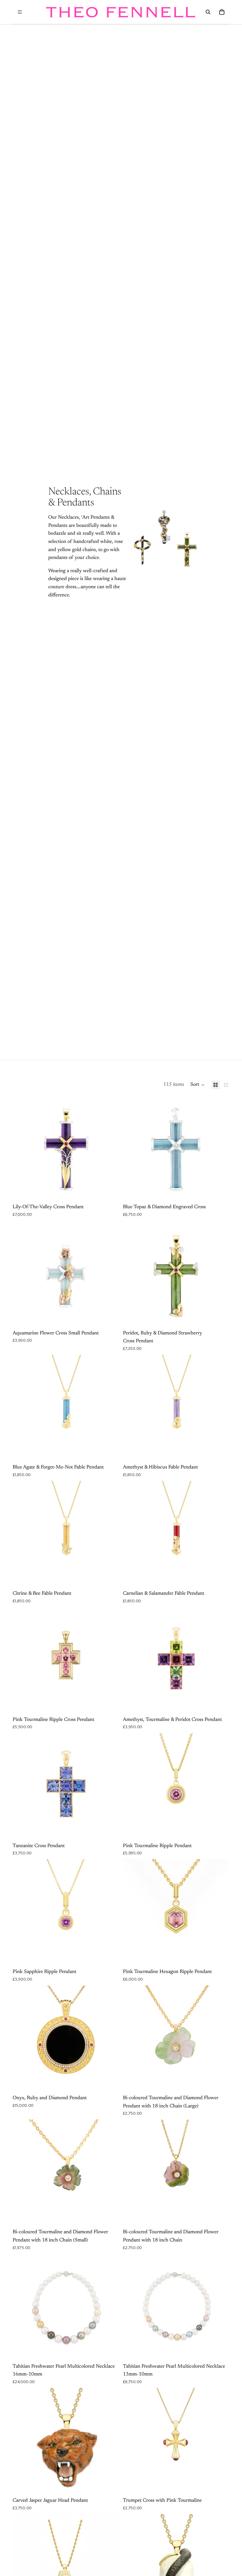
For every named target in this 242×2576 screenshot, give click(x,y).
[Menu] (20, 12)
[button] (198, 1085)
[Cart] (222, 12)
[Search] (208, 12)
